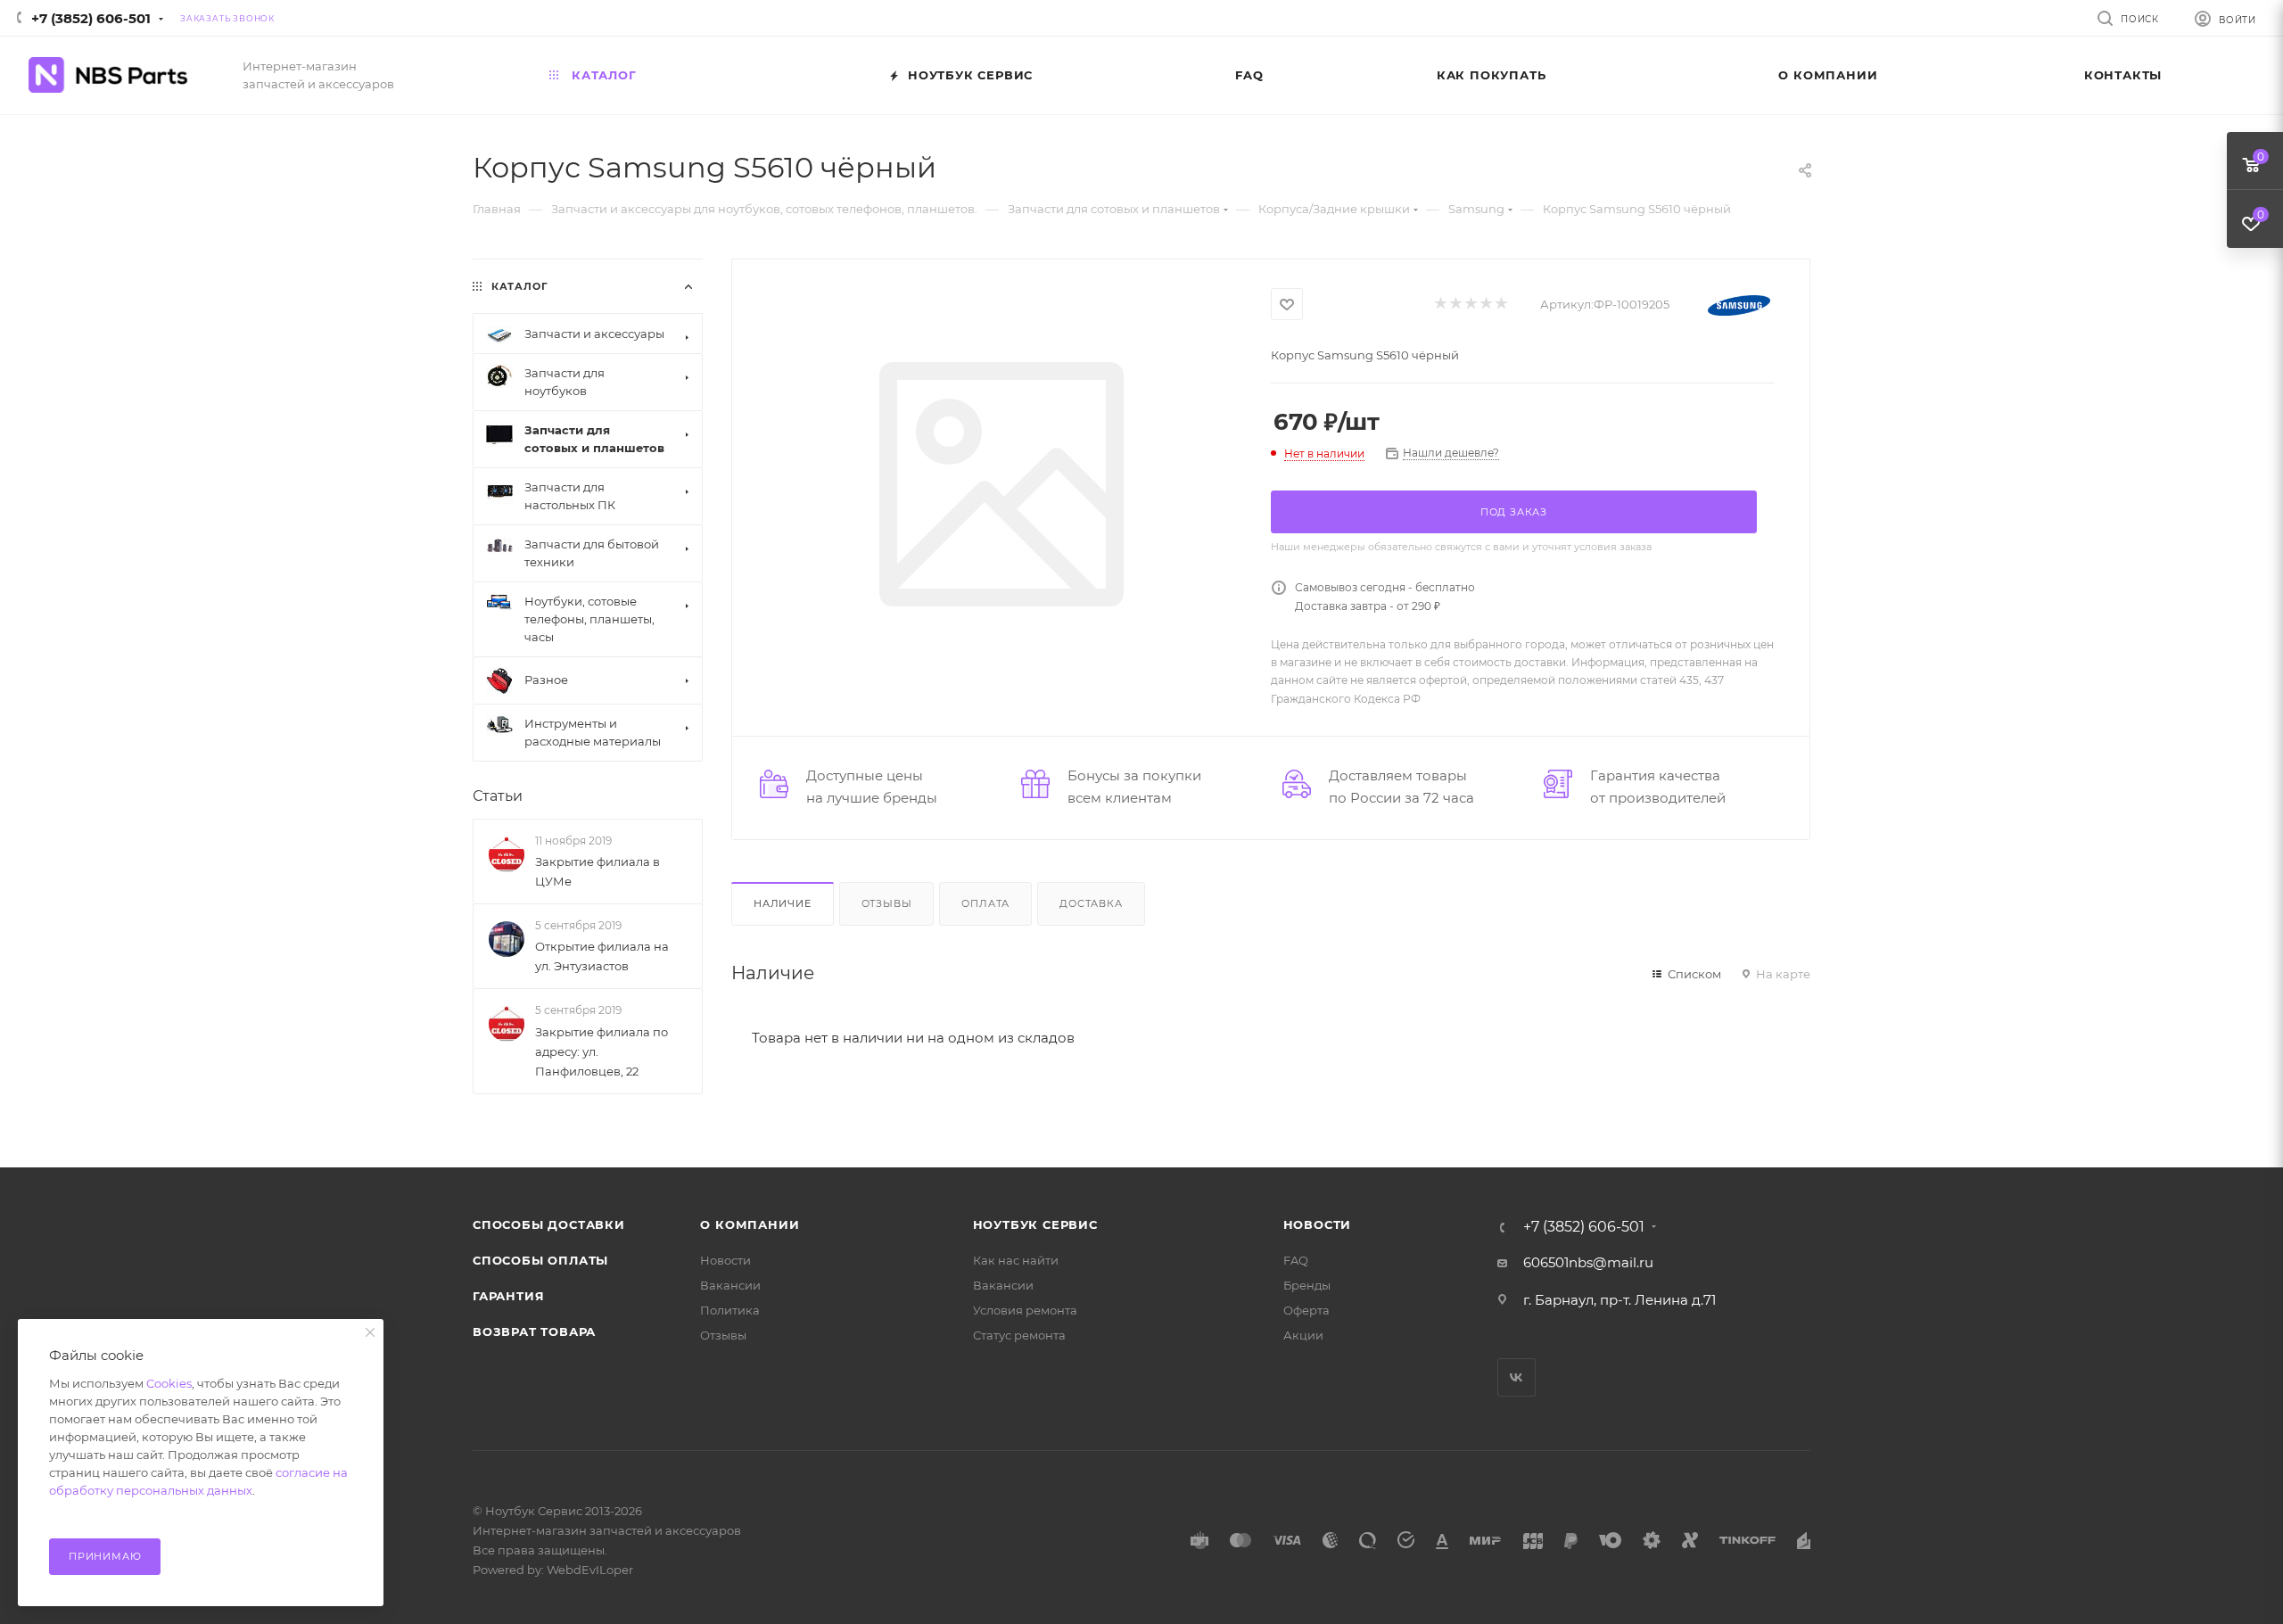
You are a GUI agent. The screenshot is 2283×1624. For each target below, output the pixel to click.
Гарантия (508, 1296)
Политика (730, 1310)
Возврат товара (534, 1331)
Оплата (985, 903)
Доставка (1091, 903)
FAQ (1296, 1260)
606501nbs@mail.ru (1588, 1262)
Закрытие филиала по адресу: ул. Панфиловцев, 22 (602, 1051)
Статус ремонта (1019, 1335)
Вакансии (730, 1285)
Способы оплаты (540, 1260)
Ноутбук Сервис (1035, 1224)
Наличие (783, 903)
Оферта (1306, 1310)
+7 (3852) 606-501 (91, 18)
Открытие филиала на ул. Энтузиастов (602, 956)
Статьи (498, 796)
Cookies (169, 1383)
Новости (725, 1260)
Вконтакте (1517, 1377)
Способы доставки (549, 1224)
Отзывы (887, 903)
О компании (750, 1224)
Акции (1303, 1335)
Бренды (1307, 1285)
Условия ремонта (1025, 1310)
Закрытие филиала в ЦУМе (598, 871)
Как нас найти (1016, 1260)
